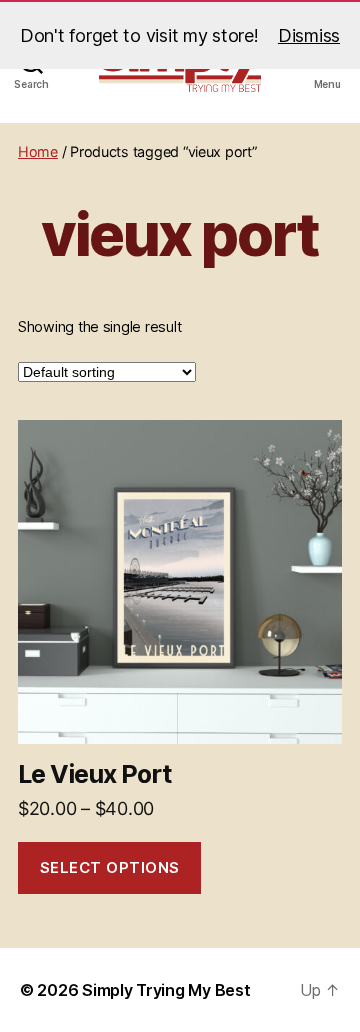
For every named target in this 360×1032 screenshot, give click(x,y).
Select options (110, 867)
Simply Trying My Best (166, 990)
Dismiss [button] (309, 35)
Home (38, 151)
